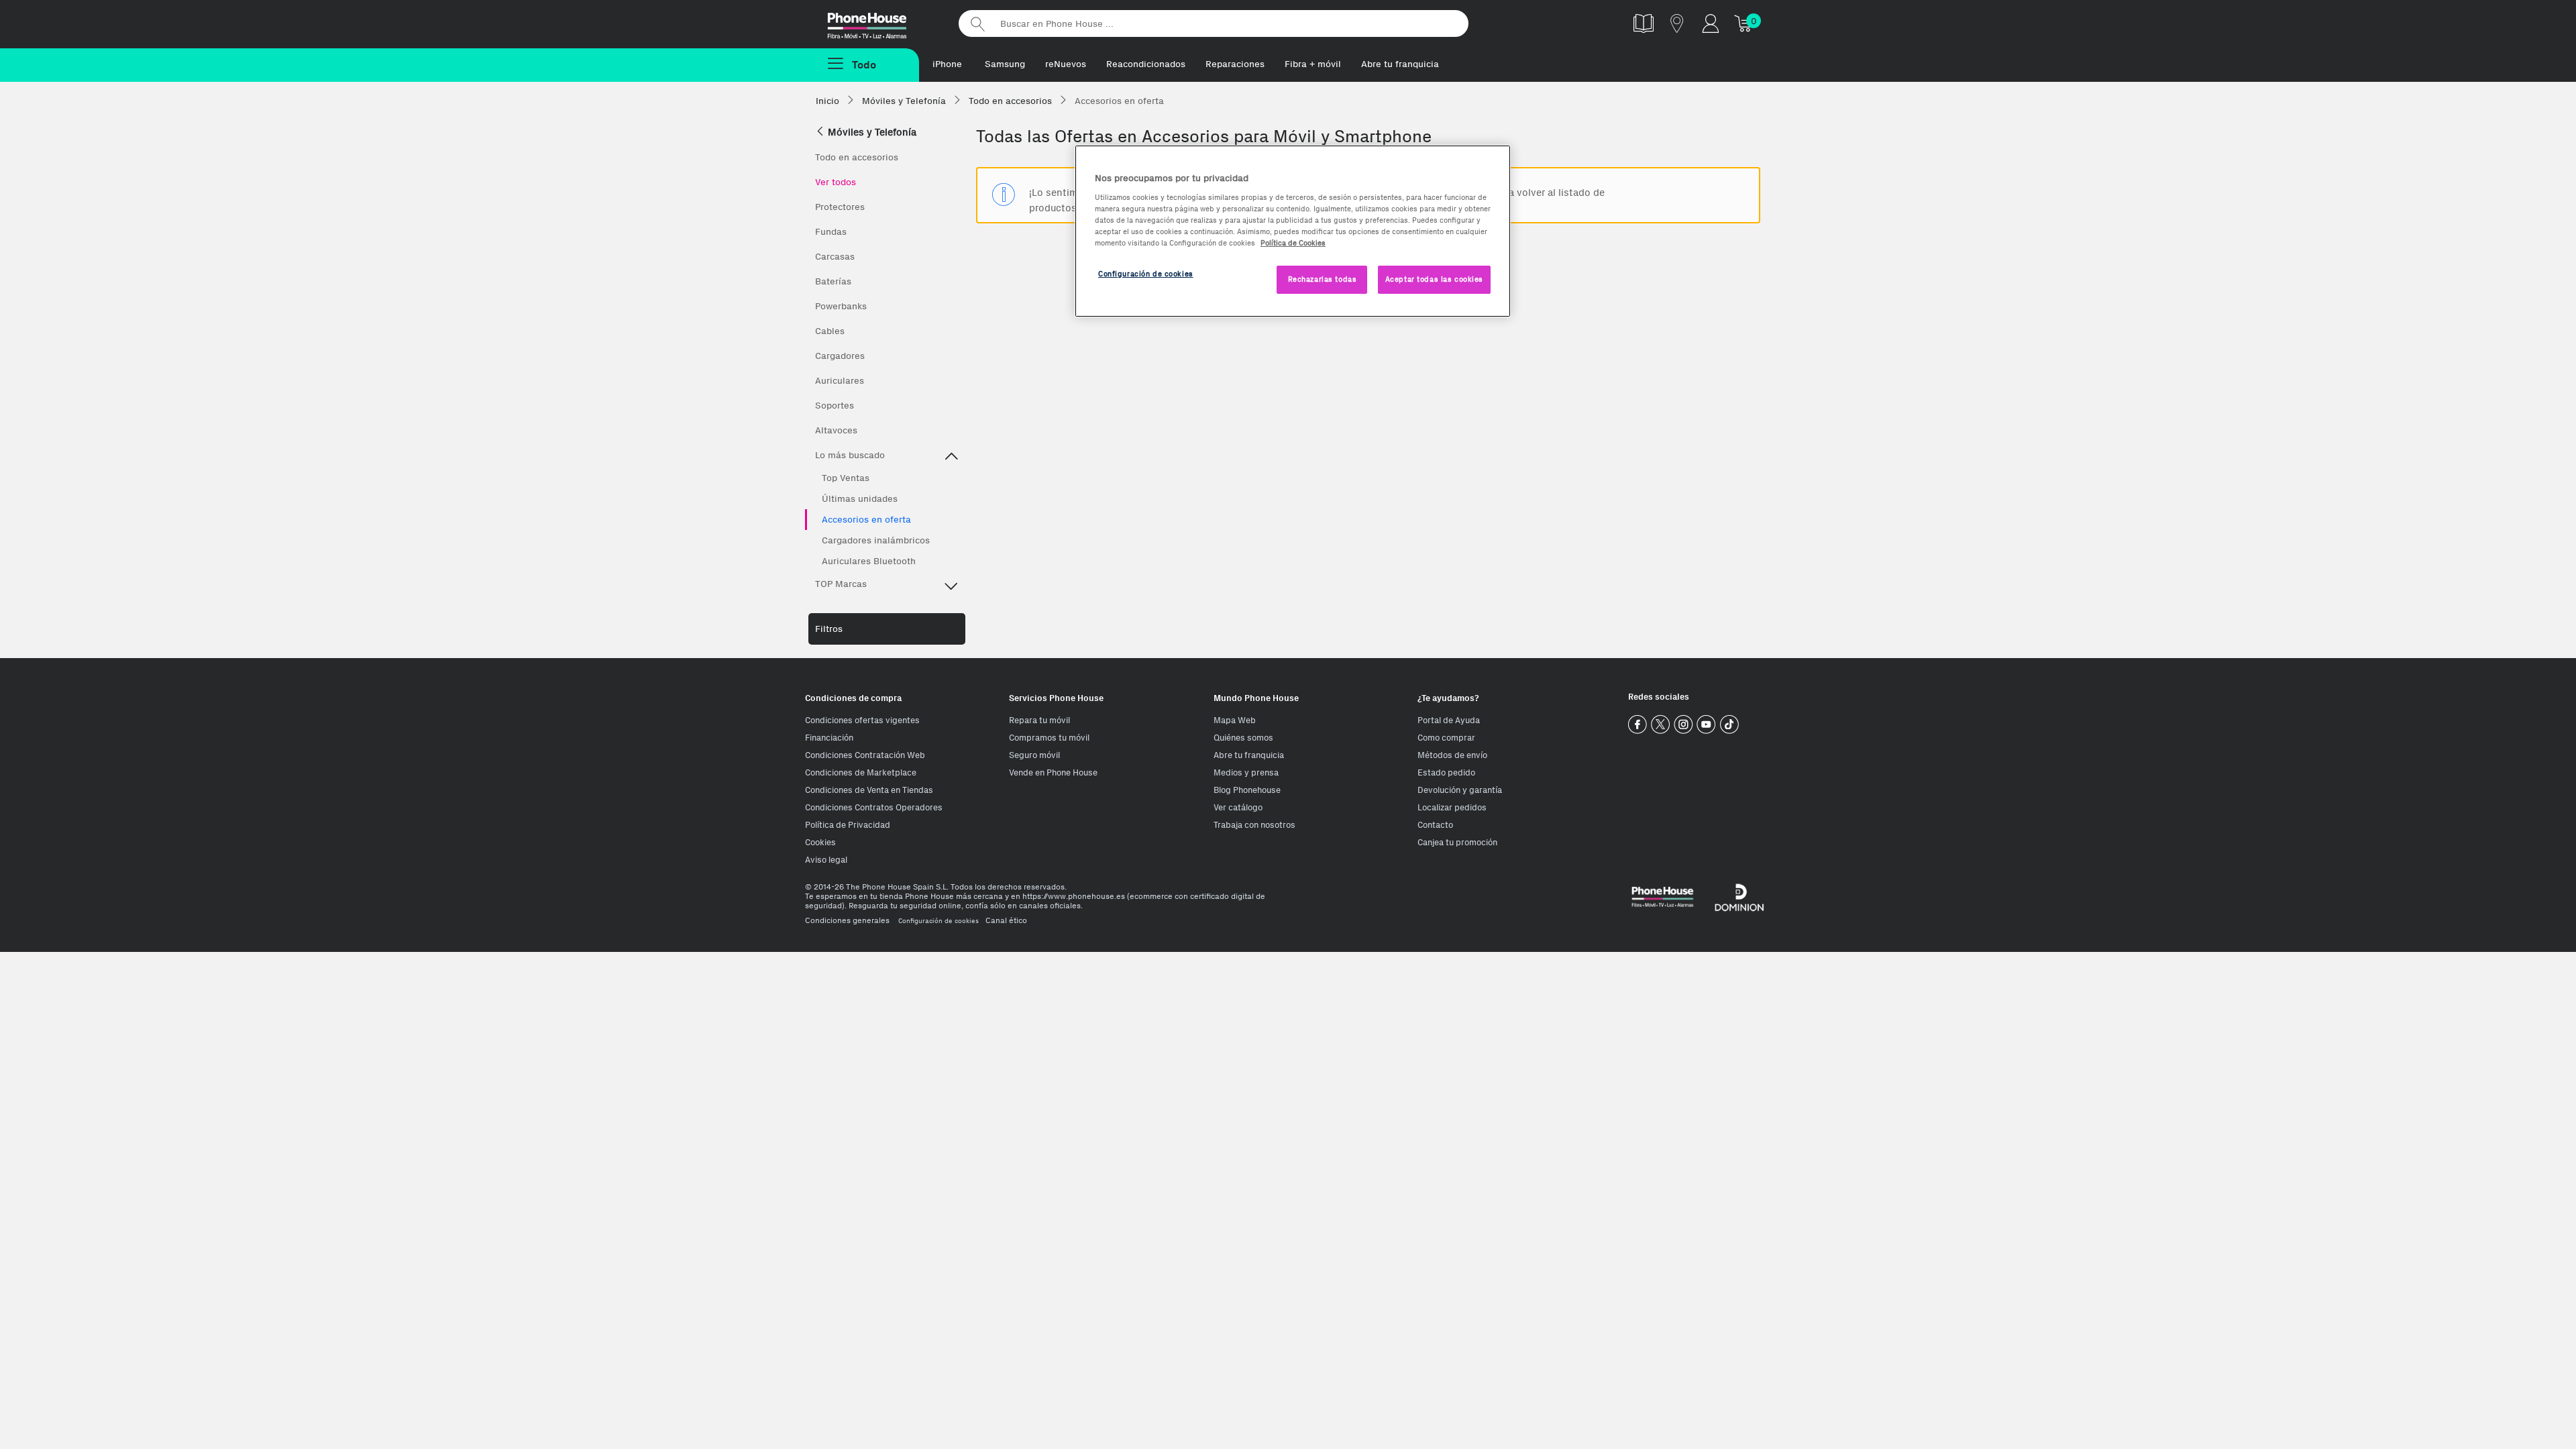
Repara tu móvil (1039, 720)
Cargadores (840, 356)
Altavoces (836, 430)
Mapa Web (1235, 720)
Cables (830, 331)
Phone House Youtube (1706, 725)
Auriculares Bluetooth (869, 561)
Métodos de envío (1452, 755)
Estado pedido (1446, 772)
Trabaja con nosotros (1254, 825)
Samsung (1005, 64)
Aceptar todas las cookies (1434, 279)
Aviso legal (826, 860)
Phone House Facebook (1638, 725)
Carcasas (835, 257)
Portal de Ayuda (1449, 720)
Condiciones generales (847, 920)
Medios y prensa (1246, 772)
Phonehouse (879, 23)
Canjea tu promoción (1457, 842)
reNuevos (1066, 64)
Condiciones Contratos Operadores (874, 807)
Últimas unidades (860, 499)
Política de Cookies (1293, 243)
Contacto (1435, 825)
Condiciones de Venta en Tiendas (869, 790)
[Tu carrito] (1744, 23)
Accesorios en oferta (866, 520)
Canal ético (1006, 920)
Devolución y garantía (1460, 790)
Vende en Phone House (1053, 772)
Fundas (831, 232)
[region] (1293, 231)
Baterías (833, 281)
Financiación (829, 738)
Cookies (820, 842)
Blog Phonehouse (1247, 790)
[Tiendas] (1677, 23)
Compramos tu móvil (1049, 738)
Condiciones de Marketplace (861, 772)
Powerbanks (841, 306)
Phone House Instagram (1683, 725)
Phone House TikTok (1729, 725)
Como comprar (1446, 738)
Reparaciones (1235, 64)
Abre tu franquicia (1400, 64)
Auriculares (840, 381)
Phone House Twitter (1661, 725)
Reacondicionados (1146, 64)
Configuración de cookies (938, 921)
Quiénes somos (1243, 738)
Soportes (835, 406)
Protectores (840, 207)
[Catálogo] (1644, 23)
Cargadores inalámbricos (876, 540)
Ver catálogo (1238, 807)
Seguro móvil (1034, 755)
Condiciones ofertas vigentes (862, 720)
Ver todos (836, 182)
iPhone (947, 64)
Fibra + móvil (1313, 64)
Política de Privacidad (848, 825)
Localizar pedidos (1452, 807)
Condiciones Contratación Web (865, 755)
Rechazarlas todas (1323, 279)
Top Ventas (846, 478)
